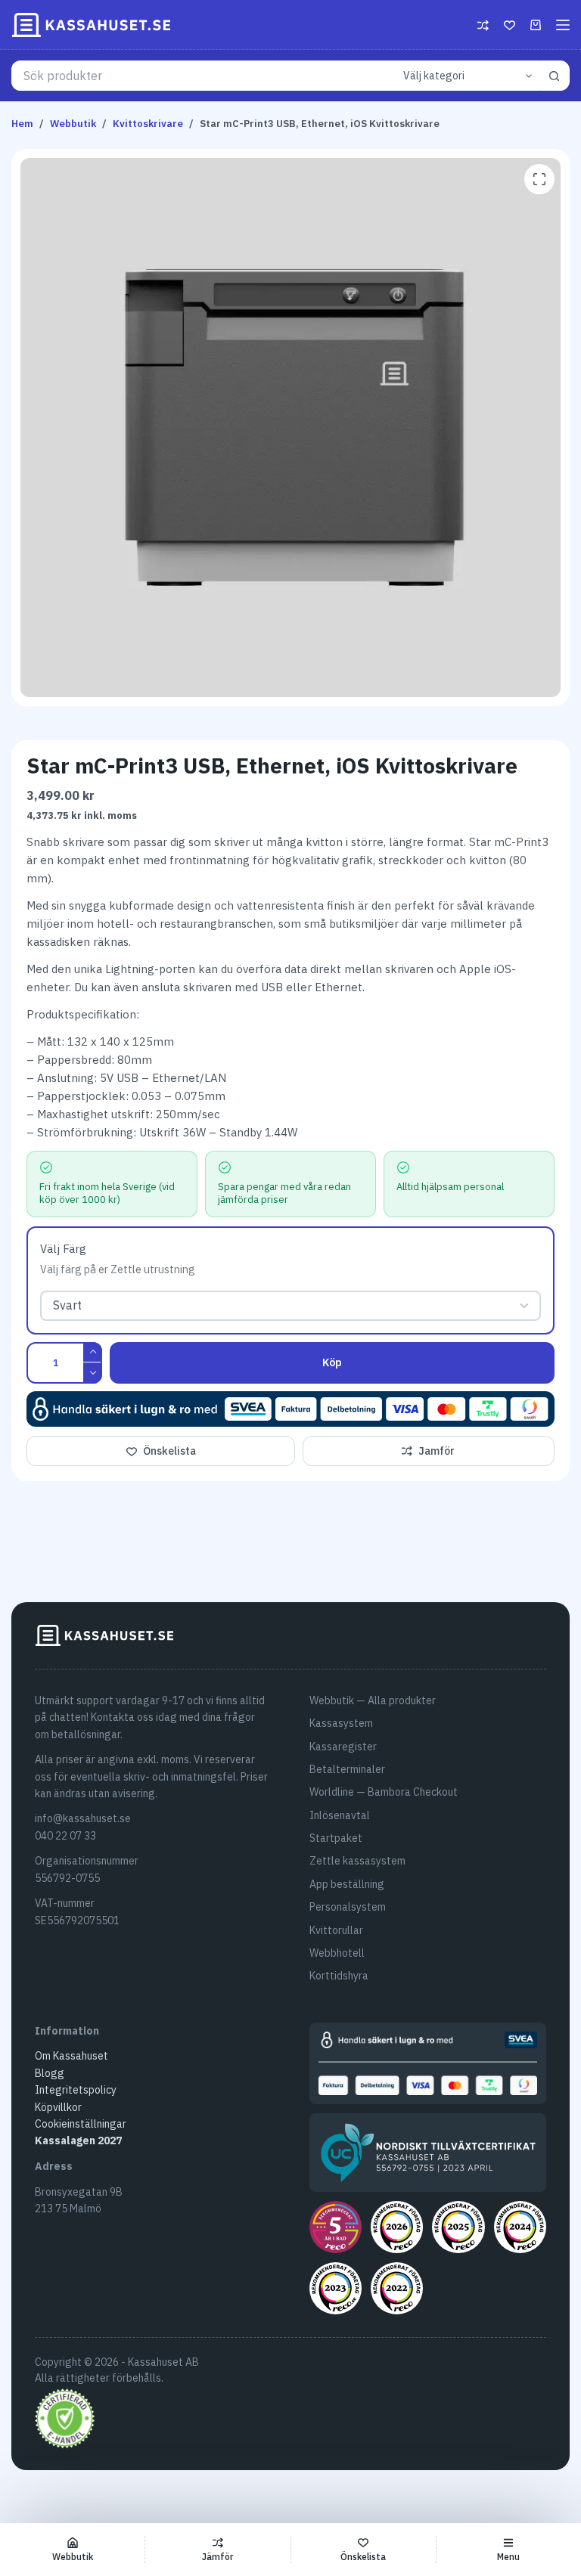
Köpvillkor (58, 2107)
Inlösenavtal (340, 1815)
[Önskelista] (510, 25)
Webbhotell (337, 1953)
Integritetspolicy (76, 2090)
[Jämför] (483, 25)
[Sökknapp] (555, 76)
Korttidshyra (339, 1976)
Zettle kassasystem (357, 1861)
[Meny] (563, 25)
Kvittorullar (336, 1930)
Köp (332, 1362)
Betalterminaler (347, 1769)
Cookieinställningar (81, 2124)
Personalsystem (348, 1907)
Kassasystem (341, 1723)
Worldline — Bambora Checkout (384, 1792)
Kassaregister (343, 1747)
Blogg (50, 2073)
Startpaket (336, 1838)
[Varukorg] (536, 25)
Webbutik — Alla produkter (373, 1700)
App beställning (347, 1884)
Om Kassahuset (71, 2056)
